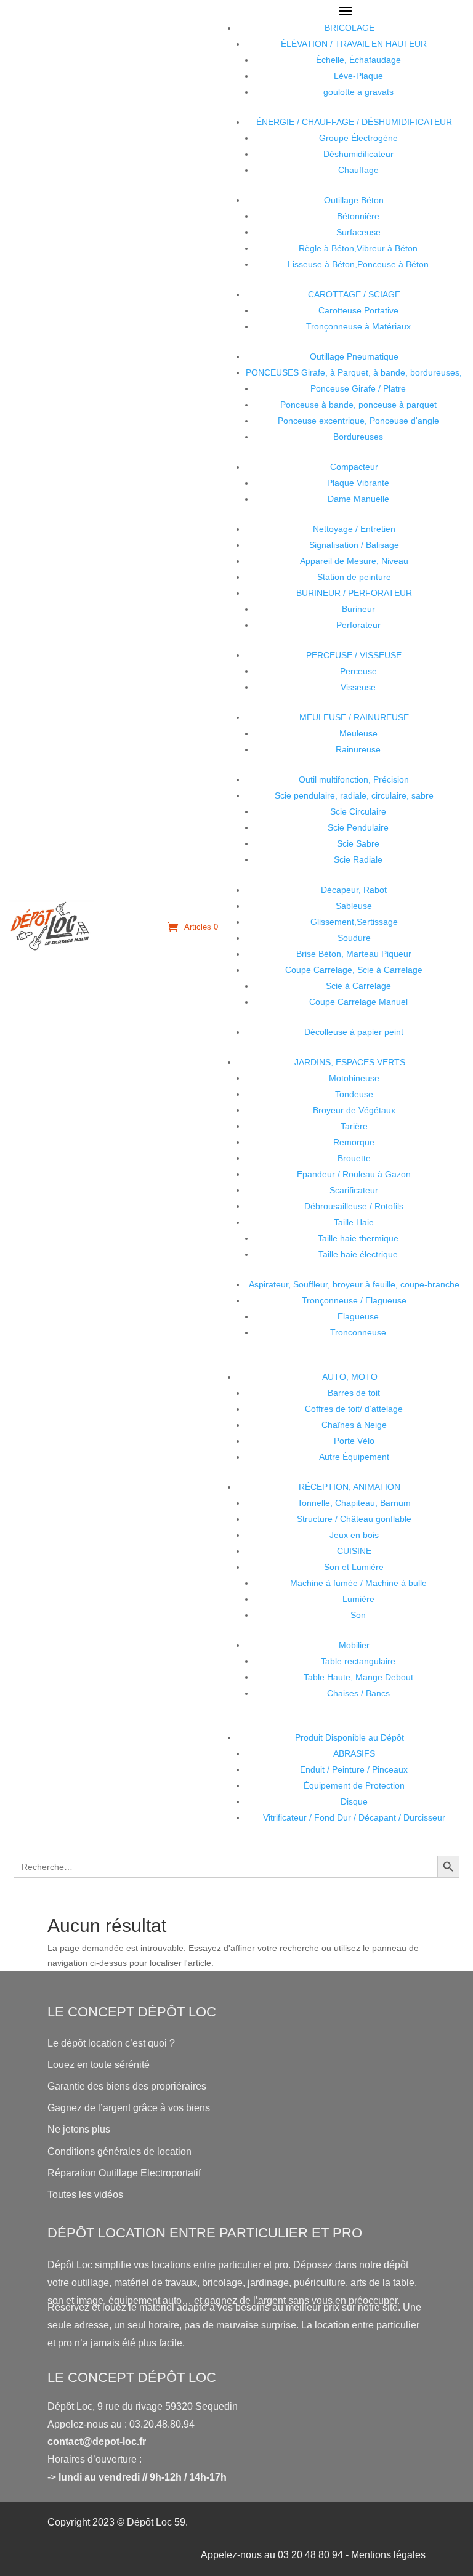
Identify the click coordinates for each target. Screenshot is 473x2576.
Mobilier (354, 1645)
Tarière (354, 1126)
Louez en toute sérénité (99, 2065)
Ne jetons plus (79, 2129)
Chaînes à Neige (354, 1425)
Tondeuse (354, 1094)
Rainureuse (358, 749)
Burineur (358, 609)
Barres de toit (354, 1393)
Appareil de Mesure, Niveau (354, 561)
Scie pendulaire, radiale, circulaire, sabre (354, 795)
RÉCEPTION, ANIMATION (350, 1487)
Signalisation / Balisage (354, 545)
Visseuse (358, 687)
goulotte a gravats (358, 92)
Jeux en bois (354, 1535)
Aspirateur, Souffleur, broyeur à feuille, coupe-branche (354, 1284)
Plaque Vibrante (358, 483)
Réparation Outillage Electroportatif (124, 2173)
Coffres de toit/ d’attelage (354, 1409)
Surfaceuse (358, 232)
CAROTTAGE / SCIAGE (354, 294)
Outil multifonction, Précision (354, 779)
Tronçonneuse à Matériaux (358, 326)
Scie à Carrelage (358, 986)
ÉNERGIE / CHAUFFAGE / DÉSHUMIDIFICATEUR (354, 122)
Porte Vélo (354, 1441)
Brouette (354, 1158)
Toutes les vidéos (85, 2195)
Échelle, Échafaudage (358, 60)
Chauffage (358, 170)
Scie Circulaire (358, 811)
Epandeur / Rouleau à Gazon (354, 1174)
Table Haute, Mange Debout (358, 1677)
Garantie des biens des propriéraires (127, 2086)
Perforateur (358, 625)
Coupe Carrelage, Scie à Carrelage (354, 970)
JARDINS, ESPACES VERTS (350, 1062)
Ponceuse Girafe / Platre (358, 388)
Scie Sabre (358, 843)
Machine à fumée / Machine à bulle (358, 1583)
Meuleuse (358, 733)
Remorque (354, 1142)
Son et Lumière (354, 1567)
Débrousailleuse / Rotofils (354, 1206)
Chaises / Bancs (358, 1693)
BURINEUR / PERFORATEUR (354, 593)
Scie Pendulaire (358, 827)
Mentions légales (388, 2555)
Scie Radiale (358, 859)
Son (358, 1615)
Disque (354, 1801)
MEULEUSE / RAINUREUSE (354, 717)
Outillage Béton (354, 200)
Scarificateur (354, 1190)
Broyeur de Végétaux (354, 1110)
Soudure (354, 938)
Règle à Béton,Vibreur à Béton (358, 248)
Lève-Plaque (358, 76)
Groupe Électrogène (358, 138)
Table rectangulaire (358, 1661)
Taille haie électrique (358, 1254)
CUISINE (354, 1551)
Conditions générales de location (119, 2151)
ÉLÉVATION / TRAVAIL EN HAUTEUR (354, 44)
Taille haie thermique (358, 1238)
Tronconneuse (358, 1332)
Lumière (358, 1599)
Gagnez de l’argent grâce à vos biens (129, 2108)
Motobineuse (354, 1078)
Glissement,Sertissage (354, 922)
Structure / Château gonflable (354, 1519)
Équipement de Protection (354, 1785)
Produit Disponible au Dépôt (350, 1737)
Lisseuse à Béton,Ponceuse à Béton (358, 264)
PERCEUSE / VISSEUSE (354, 655)
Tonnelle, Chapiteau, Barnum (354, 1503)
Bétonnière (358, 216)
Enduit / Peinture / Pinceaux (354, 1769)
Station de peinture (354, 577)
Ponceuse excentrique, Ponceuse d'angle (358, 421)
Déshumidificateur (358, 154)
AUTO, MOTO (350, 1377)
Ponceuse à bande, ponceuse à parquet (358, 405)
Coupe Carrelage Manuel (358, 1002)
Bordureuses (358, 437)
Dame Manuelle (358, 499)
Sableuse (354, 906)
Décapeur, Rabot (354, 890)
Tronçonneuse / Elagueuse (354, 1300)
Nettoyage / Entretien (354, 529)
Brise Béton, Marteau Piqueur (354, 954)
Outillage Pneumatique (354, 356)
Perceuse (358, 671)
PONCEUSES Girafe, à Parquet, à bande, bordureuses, (354, 372)
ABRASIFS (354, 1753)
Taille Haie (354, 1222)
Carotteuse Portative (358, 310)
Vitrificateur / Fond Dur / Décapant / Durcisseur (354, 1817)
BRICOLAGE (350, 28)
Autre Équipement (354, 1457)
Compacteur (354, 467)
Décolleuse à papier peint (354, 1032)
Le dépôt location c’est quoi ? (111, 2043)
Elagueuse (358, 1316)
